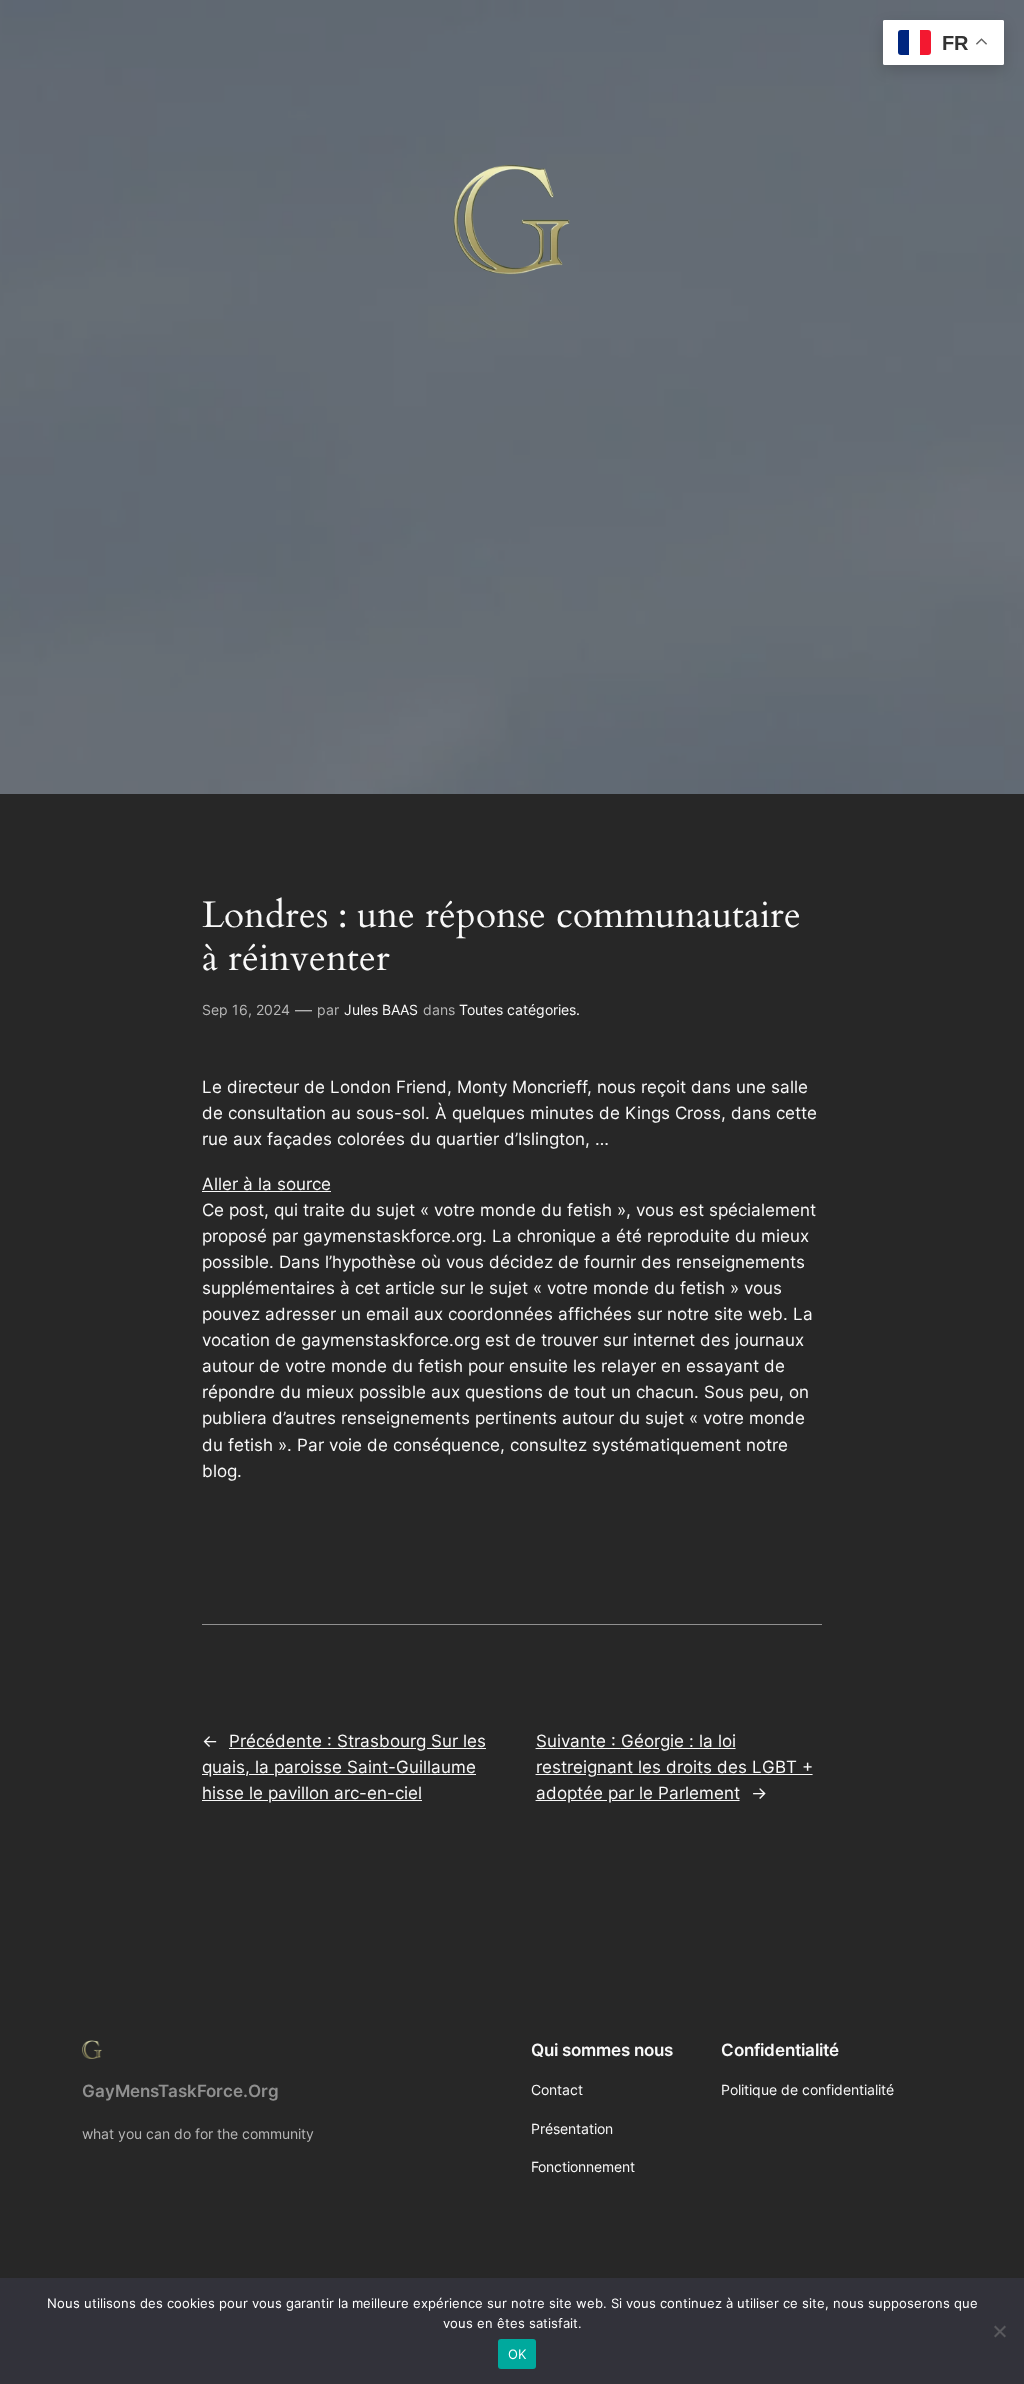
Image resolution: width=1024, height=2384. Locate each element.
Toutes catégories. (519, 1009)
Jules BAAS (381, 1009)
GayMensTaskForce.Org (180, 2091)
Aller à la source (266, 1184)
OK (517, 2354)
